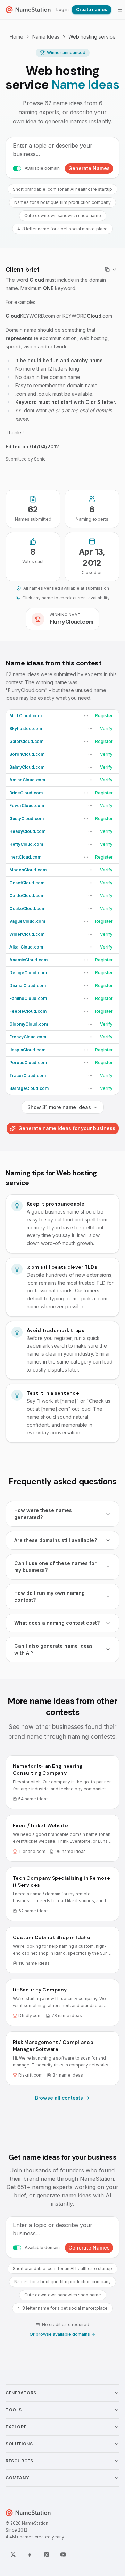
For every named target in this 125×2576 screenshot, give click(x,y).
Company (17, 2478)
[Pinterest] (47, 2554)
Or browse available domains (60, 2334)
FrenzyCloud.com (28, 1037)
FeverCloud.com (27, 806)
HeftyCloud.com (26, 844)
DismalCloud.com (28, 985)
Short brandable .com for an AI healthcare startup (62, 189)
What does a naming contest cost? (57, 1623)
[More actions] (86, 716)
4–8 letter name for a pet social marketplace (62, 229)
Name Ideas (46, 37)
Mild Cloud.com (26, 716)
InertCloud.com (25, 857)
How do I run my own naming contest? (49, 1596)
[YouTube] (63, 2554)
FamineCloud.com (28, 998)
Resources (19, 2461)
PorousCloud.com (28, 1063)
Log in (62, 10)
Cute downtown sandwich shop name (63, 216)
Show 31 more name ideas (59, 1107)
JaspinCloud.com (27, 1050)
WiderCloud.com (27, 934)
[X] (13, 2554)
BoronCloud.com (27, 754)
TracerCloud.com (28, 1075)
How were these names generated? (43, 1514)
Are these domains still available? (56, 1540)
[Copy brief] (111, 270)
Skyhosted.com (26, 728)
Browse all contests (59, 2098)
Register (104, 716)
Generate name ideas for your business (67, 1128)
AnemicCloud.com (28, 960)
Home (16, 37)
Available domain (42, 168)
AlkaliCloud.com (26, 947)
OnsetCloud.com (27, 883)
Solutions (19, 2444)
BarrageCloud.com (29, 1088)
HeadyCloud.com (27, 831)
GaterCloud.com (26, 741)
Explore (16, 2427)
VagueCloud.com (27, 921)
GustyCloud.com (27, 818)
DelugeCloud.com (28, 973)
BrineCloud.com (26, 793)
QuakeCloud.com (27, 908)
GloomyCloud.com (29, 1024)
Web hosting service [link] (92, 37)
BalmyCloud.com (27, 767)
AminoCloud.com (27, 780)
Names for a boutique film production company (62, 202)
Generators (21, 2393)
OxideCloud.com (27, 896)
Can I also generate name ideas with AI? (53, 1649)
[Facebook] (30, 2554)
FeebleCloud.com (28, 1011)
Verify (106, 728)
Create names (91, 10)
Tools (14, 2410)
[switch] (17, 168)
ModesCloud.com (28, 870)
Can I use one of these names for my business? (55, 1567)
